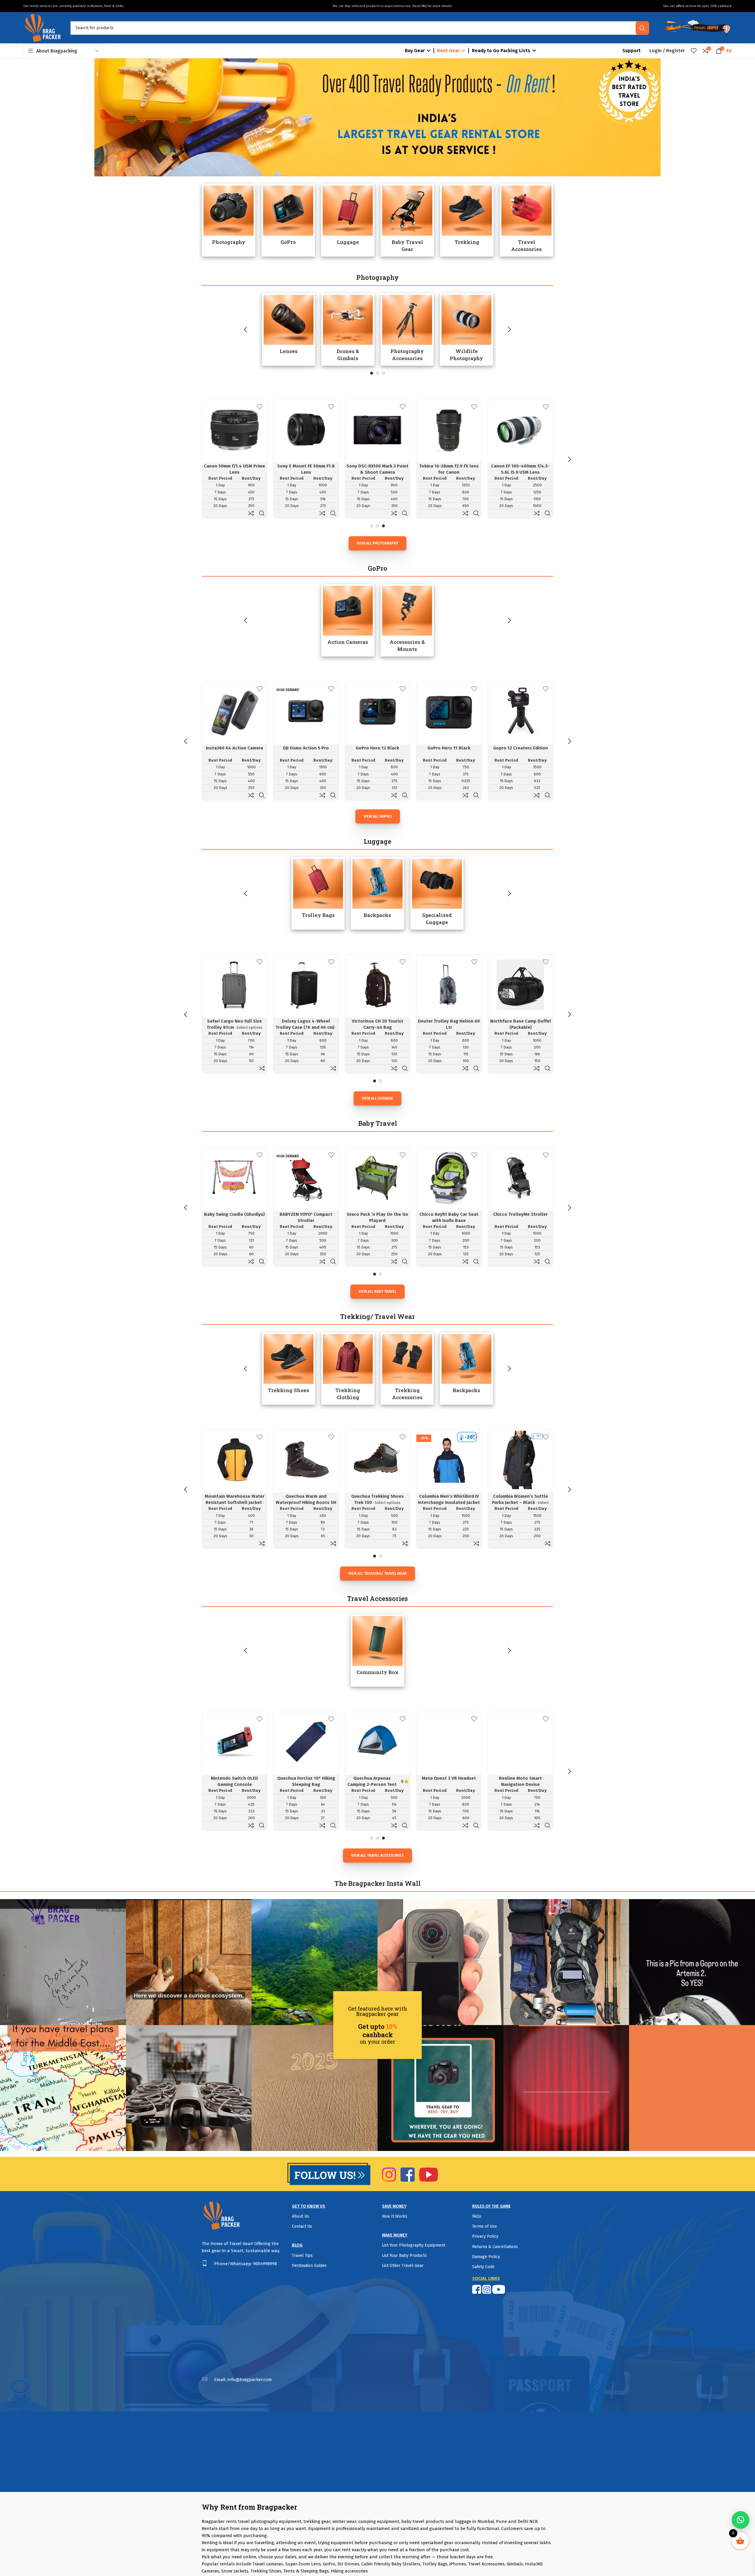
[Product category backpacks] (377, 893)
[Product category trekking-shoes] (289, 1369)
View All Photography (377, 543)
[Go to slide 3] (383, 373)
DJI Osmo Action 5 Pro (306, 748)
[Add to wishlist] (260, 407)
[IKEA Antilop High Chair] (521, 1178)
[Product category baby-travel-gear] (407, 220)
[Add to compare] (251, 513)
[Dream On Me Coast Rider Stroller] (449, 1178)
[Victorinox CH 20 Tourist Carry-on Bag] (377, 985)
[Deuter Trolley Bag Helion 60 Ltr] (449, 985)
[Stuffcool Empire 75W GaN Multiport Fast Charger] (377, 1742)
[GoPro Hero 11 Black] (449, 711)
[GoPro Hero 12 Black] (377, 711)
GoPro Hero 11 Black (449, 748)
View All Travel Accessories (377, 1855)
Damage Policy (486, 2257)
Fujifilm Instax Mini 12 (377, 466)
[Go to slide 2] (377, 373)
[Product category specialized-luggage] (437, 893)
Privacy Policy (485, 2236)
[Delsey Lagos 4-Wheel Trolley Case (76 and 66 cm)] (306, 985)
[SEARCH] (642, 28)
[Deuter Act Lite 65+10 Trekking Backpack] (521, 1460)
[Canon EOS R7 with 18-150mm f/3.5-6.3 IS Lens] (306, 429)
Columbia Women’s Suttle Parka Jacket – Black (306, 1499)
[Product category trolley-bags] (318, 893)
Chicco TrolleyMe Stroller (377, 1214)
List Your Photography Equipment (413, 2245)
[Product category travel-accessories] (526, 220)
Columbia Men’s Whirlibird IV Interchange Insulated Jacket (234, 1499)
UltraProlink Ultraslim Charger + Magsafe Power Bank (521, 1784)
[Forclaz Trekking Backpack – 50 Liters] (449, 1460)
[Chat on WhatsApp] (741, 2520)
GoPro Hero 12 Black (377, 748)
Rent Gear (448, 51)
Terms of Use (485, 2226)
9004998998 (265, 2264)
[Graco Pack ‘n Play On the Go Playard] (234, 1178)
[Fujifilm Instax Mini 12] (377, 429)
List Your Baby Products (404, 2256)
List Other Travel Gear (403, 2266)
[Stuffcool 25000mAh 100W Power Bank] (449, 1742)
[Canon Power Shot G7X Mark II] (449, 429)
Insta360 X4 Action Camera (234, 748)
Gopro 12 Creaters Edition (521, 748)
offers (680, 6)
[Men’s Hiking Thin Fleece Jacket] (377, 1460)
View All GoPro (378, 816)
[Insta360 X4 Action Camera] (234, 711)
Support (631, 51)
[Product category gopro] (288, 220)
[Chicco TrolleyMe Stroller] (377, 1178)
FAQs (477, 2216)
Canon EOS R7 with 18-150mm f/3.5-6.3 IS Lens (306, 469)
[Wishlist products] (694, 51)
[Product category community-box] (377, 1650)
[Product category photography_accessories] (407, 329)
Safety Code (483, 2267)
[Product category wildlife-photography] (466, 329)
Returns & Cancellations (495, 2247)
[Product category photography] (229, 220)
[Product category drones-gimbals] (348, 329)
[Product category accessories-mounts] (407, 620)
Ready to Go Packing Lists (501, 51)
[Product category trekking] (467, 220)
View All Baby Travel (377, 1292)
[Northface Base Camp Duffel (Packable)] (521, 985)
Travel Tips (302, 2256)
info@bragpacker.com (250, 2380)
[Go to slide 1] (372, 373)
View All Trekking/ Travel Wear (377, 1574)
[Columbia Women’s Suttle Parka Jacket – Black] (306, 1460)
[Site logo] (42, 27)
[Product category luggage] (348, 220)
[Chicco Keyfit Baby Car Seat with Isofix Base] (306, 1178)
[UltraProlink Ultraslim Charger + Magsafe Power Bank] (521, 1742)
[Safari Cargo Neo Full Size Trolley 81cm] (234, 985)
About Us (301, 2216)
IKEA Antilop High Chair (521, 1214)
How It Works (395, 2216)
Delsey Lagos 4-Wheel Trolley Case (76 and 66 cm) (305, 1024)
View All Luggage (377, 1098)
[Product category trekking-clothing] (348, 1369)
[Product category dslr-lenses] (289, 329)
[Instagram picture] (63, 1962)
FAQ (424, 6)
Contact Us (302, 2226)
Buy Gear (415, 51)
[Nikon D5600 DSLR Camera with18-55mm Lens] (234, 429)
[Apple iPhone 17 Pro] (234, 1742)
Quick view (262, 513)
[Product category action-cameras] (348, 620)
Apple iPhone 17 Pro (235, 1778)
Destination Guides (309, 2266)
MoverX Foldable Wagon (306, 1778)
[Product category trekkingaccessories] (407, 1369)
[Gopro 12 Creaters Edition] (521, 711)
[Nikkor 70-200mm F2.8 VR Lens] (521, 429)
